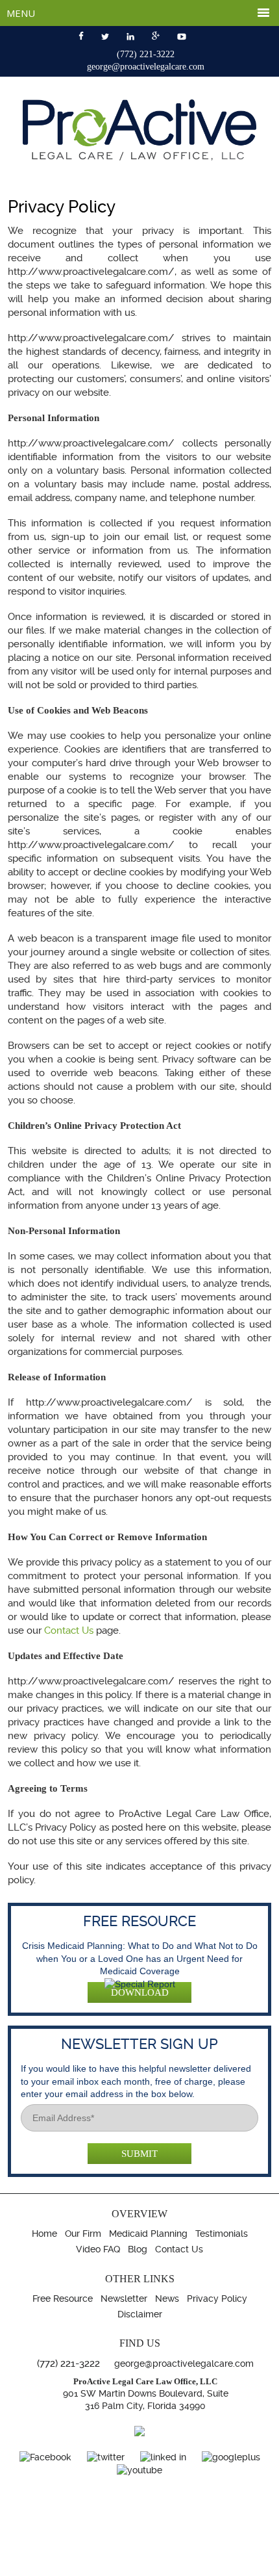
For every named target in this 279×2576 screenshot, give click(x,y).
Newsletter (124, 2299)
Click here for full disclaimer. (211, 2533)
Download (140, 1992)
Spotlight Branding (162, 2562)
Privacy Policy (217, 2299)
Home (44, 2234)
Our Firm (83, 2234)
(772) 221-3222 (146, 54)
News (167, 2299)
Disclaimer (140, 2314)
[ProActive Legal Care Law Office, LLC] (139, 157)
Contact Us (69, 1630)
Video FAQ (98, 2249)
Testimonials (222, 2234)
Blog (138, 2249)
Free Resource (63, 2299)
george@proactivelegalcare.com (146, 67)
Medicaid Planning (148, 2234)
